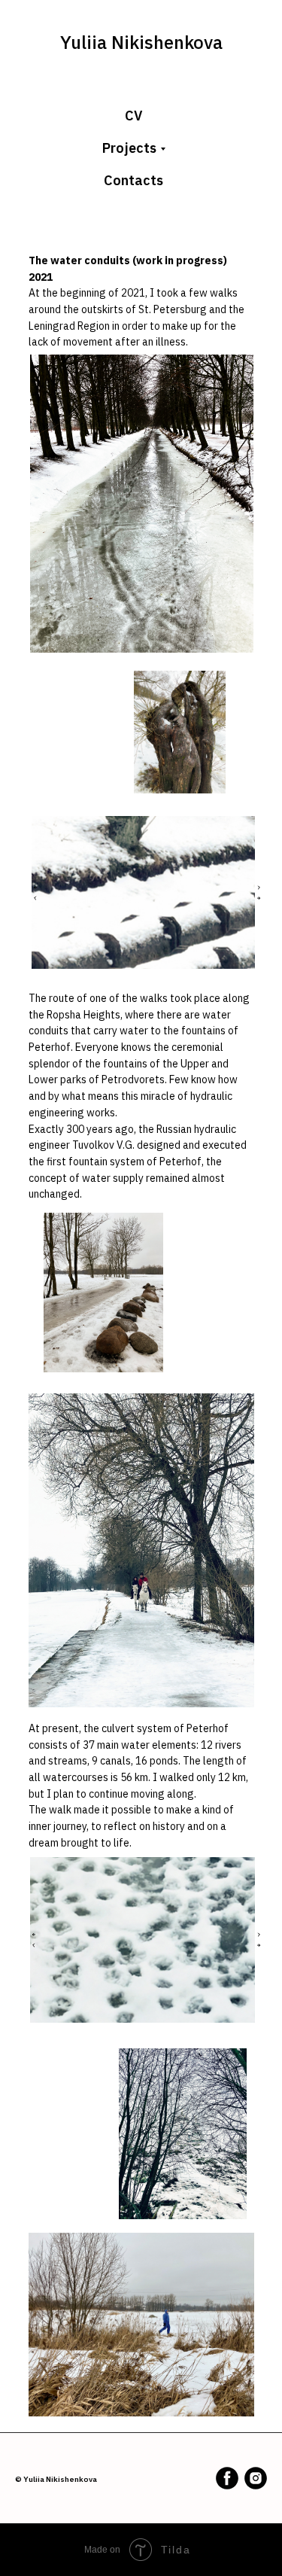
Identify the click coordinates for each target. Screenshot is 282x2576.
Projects (129, 148)
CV (133, 116)
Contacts (133, 180)
